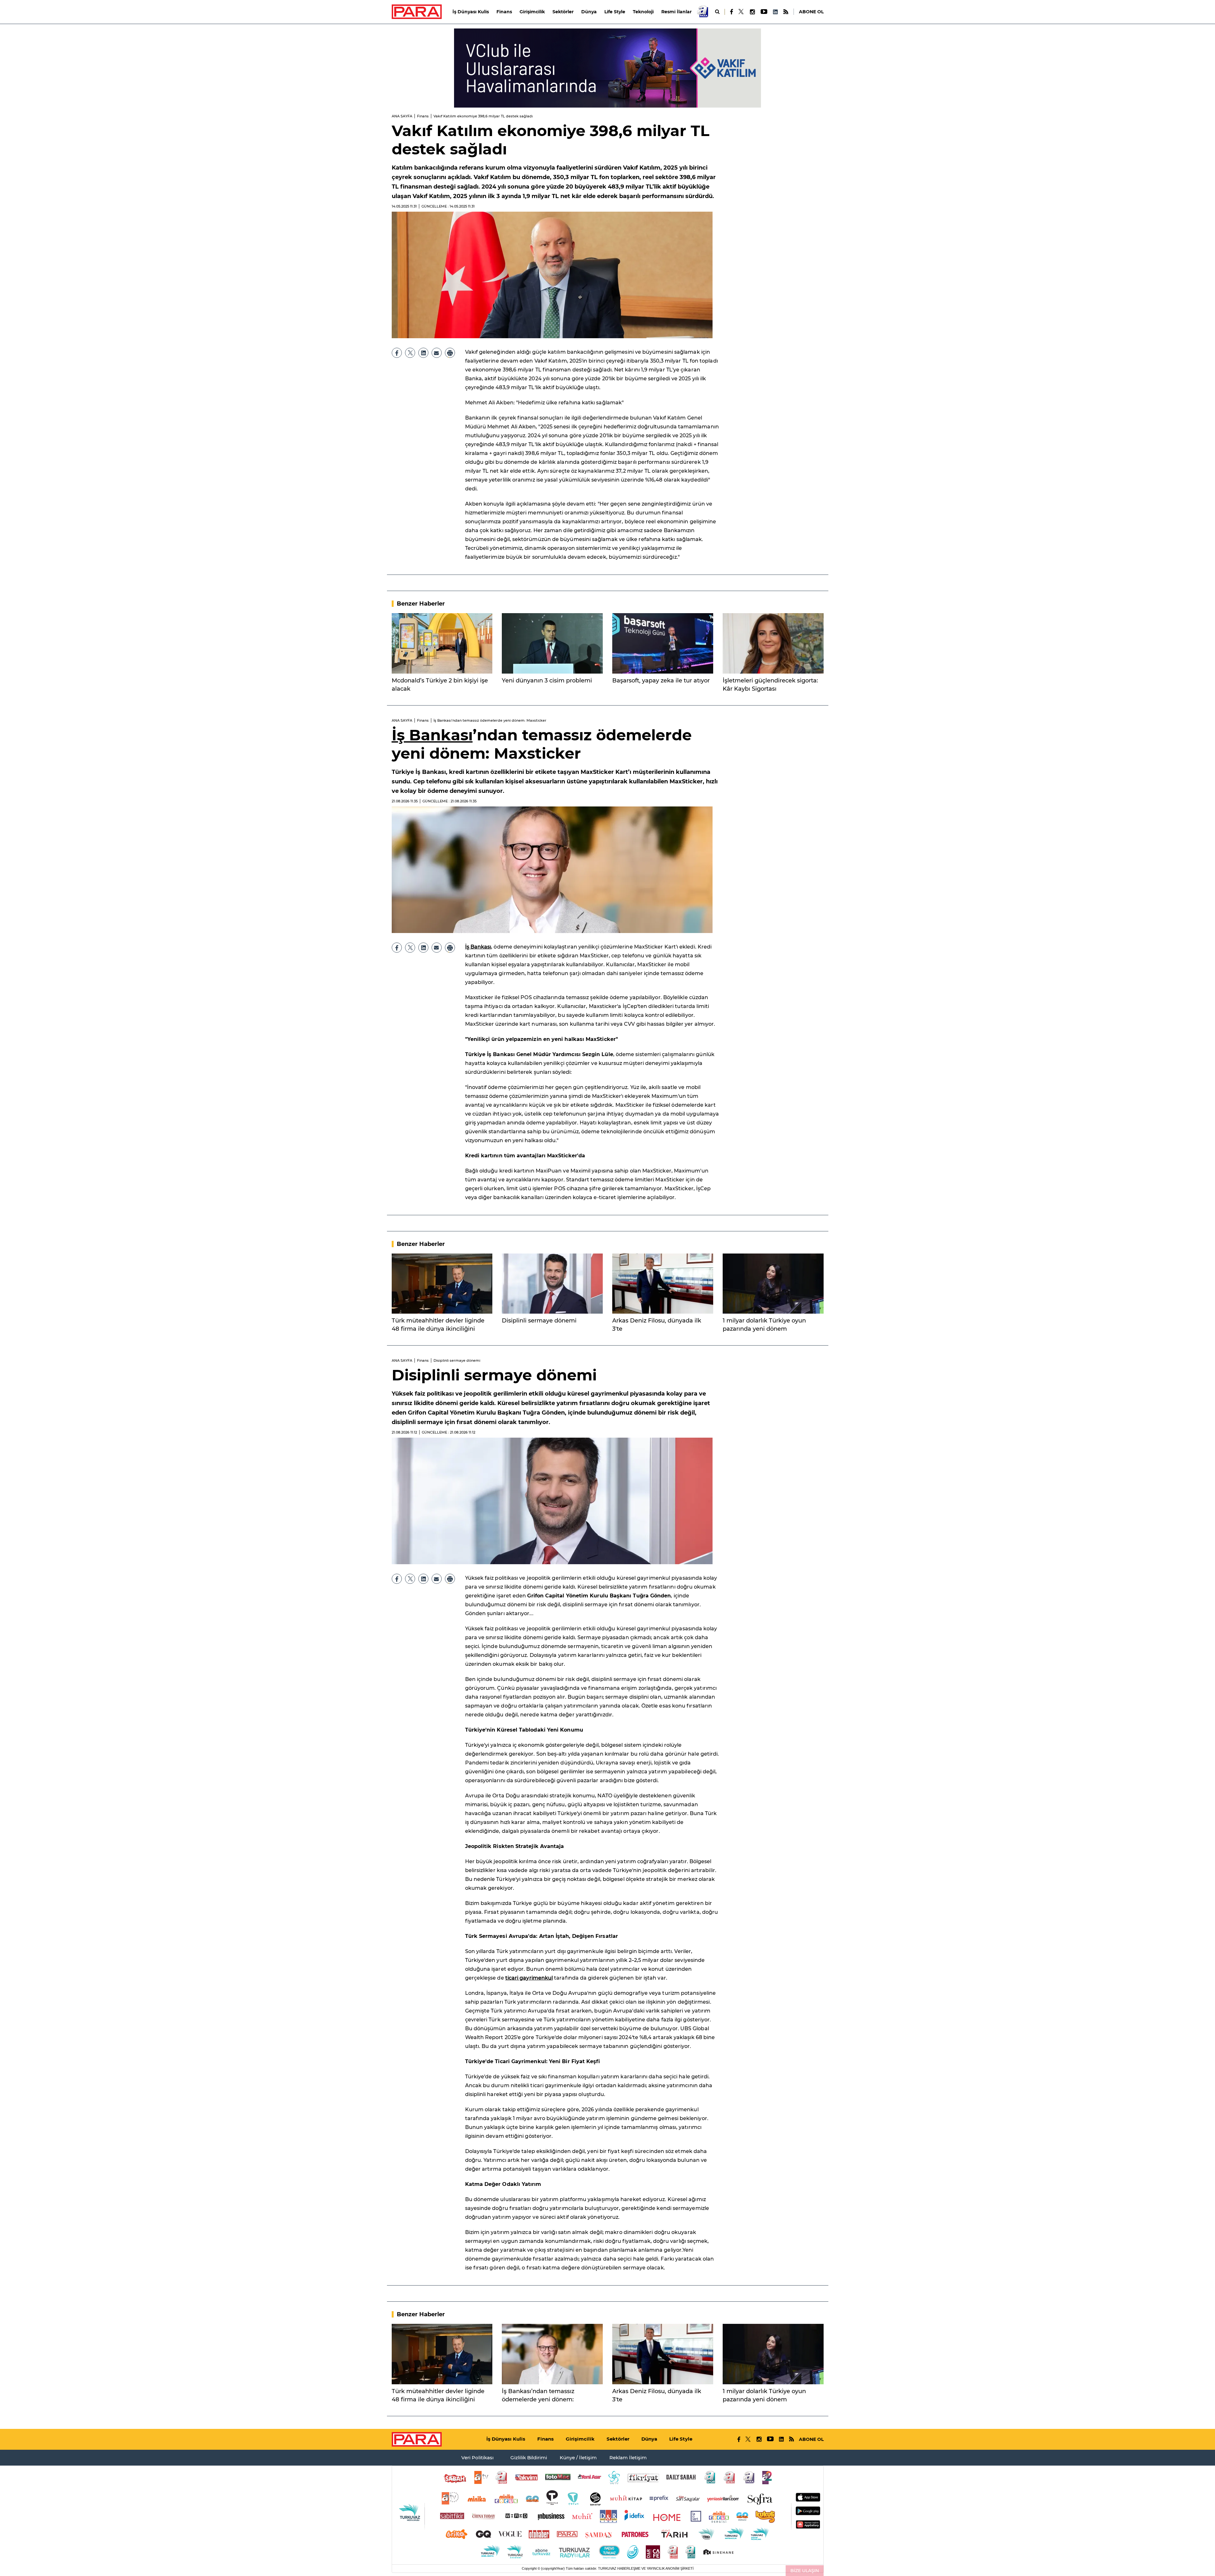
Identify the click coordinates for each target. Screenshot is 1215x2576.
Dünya (589, 12)
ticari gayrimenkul (529, 1978)
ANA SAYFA (402, 116)
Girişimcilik (532, 12)
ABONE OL (811, 12)
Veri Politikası (477, 2458)
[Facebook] (732, 12)
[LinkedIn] (775, 12)
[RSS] (786, 12)
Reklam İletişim (628, 2458)
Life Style (615, 12)
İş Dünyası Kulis (471, 12)
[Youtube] (764, 12)
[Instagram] (752, 12)
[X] (741, 12)
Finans (504, 12)
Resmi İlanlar (676, 12)
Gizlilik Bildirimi (529, 2458)
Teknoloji (643, 12)
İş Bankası (432, 735)
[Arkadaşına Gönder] (437, 353)
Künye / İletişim (578, 2458)
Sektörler (563, 12)
